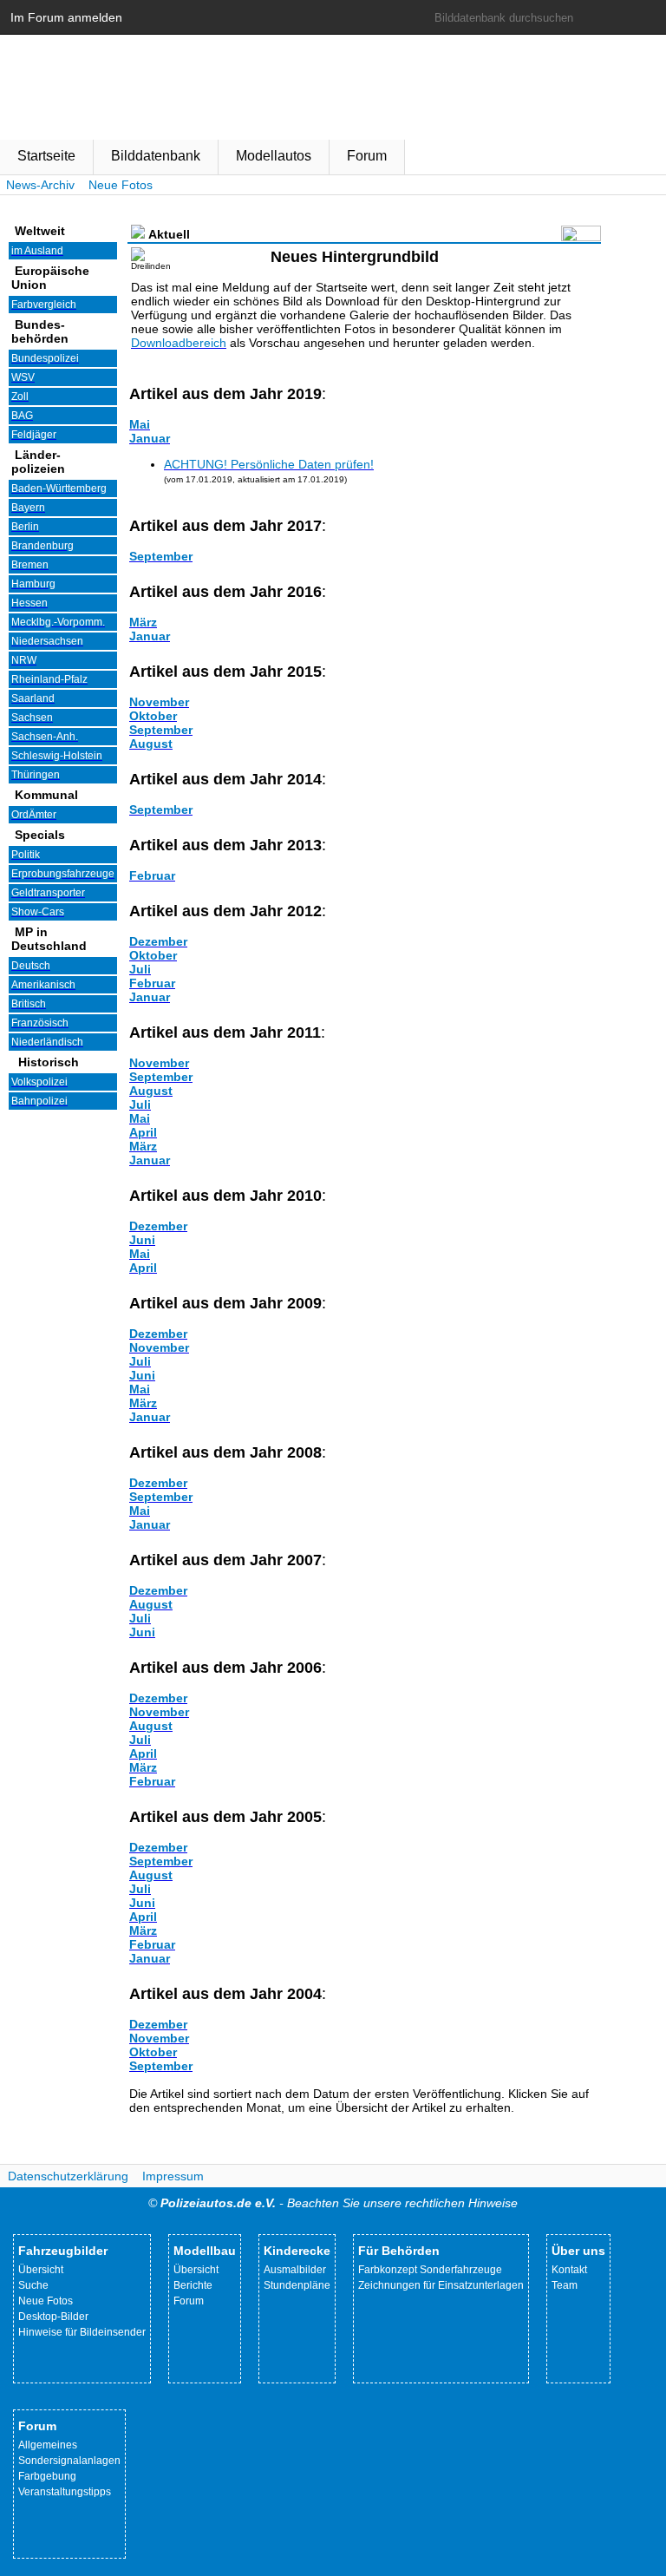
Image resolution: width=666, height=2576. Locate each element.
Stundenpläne (297, 2285)
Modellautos (274, 156)
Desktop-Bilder (53, 2317)
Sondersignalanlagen (69, 2461)
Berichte (193, 2285)
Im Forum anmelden (66, 17)
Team (565, 2285)
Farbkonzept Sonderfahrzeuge (430, 2270)
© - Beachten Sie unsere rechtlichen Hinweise (333, 2203)
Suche (33, 2285)
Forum (367, 156)
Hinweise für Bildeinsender (82, 2332)
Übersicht (41, 2270)
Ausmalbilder (295, 2270)
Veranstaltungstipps (65, 2492)
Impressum (173, 2176)
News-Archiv (40, 185)
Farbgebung (47, 2476)
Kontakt (569, 2270)
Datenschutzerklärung (68, 2176)
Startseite (46, 156)
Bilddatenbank (156, 156)
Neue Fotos (121, 185)
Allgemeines (48, 2445)
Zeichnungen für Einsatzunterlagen (441, 2285)
